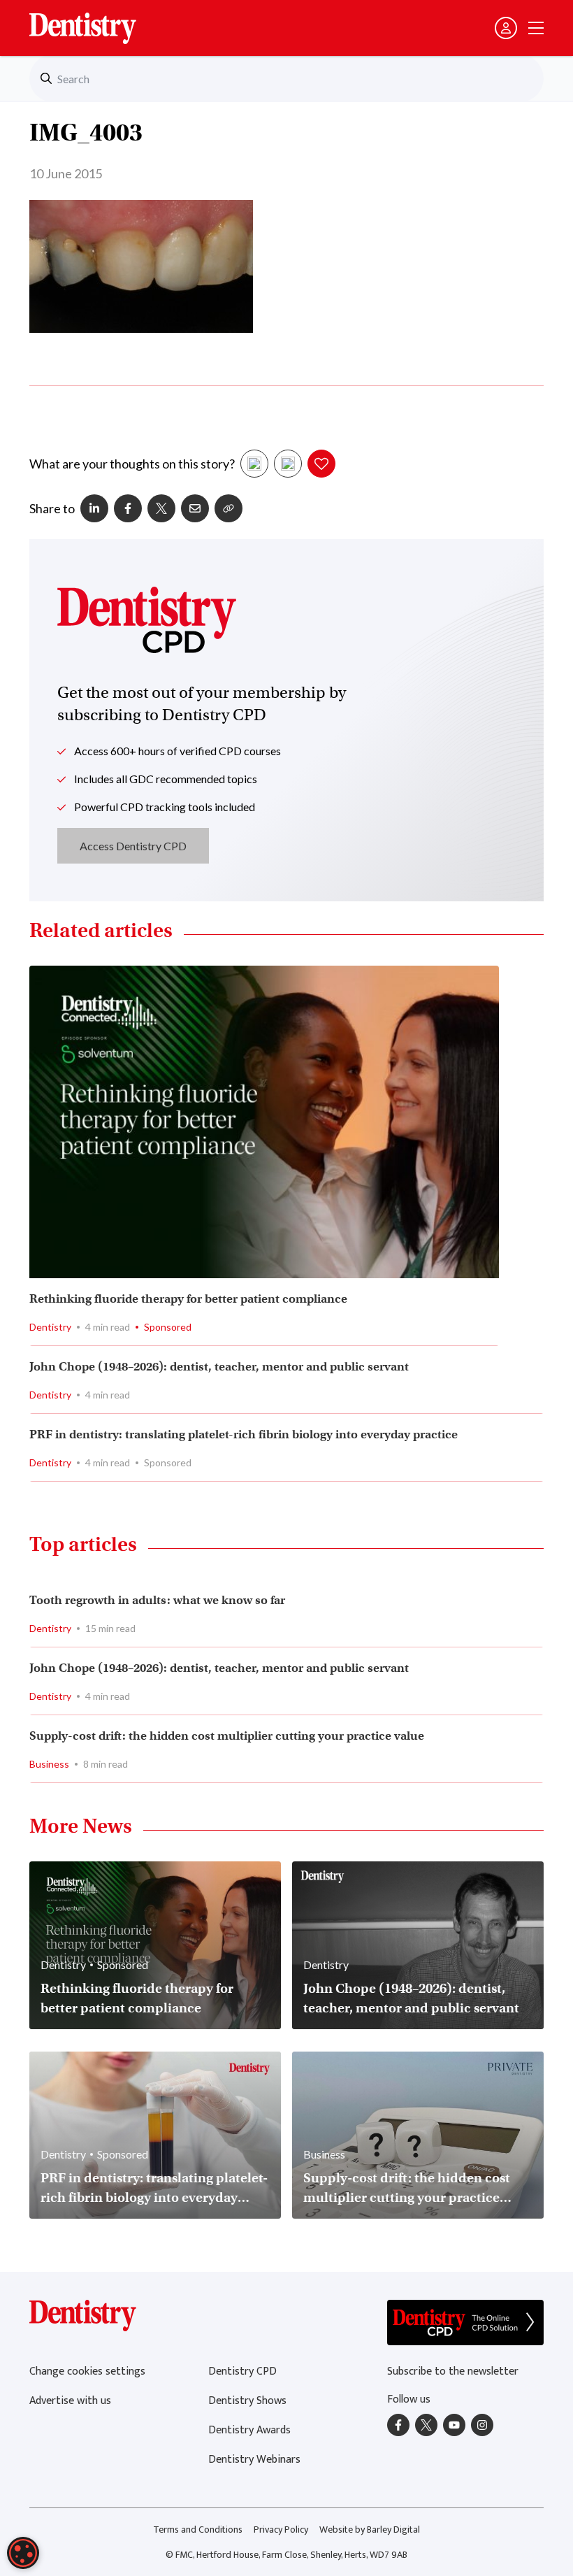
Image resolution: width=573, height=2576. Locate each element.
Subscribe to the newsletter (453, 2371)
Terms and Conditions (198, 2530)
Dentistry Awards (249, 2430)
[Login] (506, 28)
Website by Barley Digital (370, 2530)
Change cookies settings (87, 2371)
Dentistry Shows (247, 2401)
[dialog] (23, 2553)
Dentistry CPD (242, 2371)
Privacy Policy (281, 2530)
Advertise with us (70, 2401)
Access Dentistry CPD (133, 846)
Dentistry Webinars (254, 2460)
